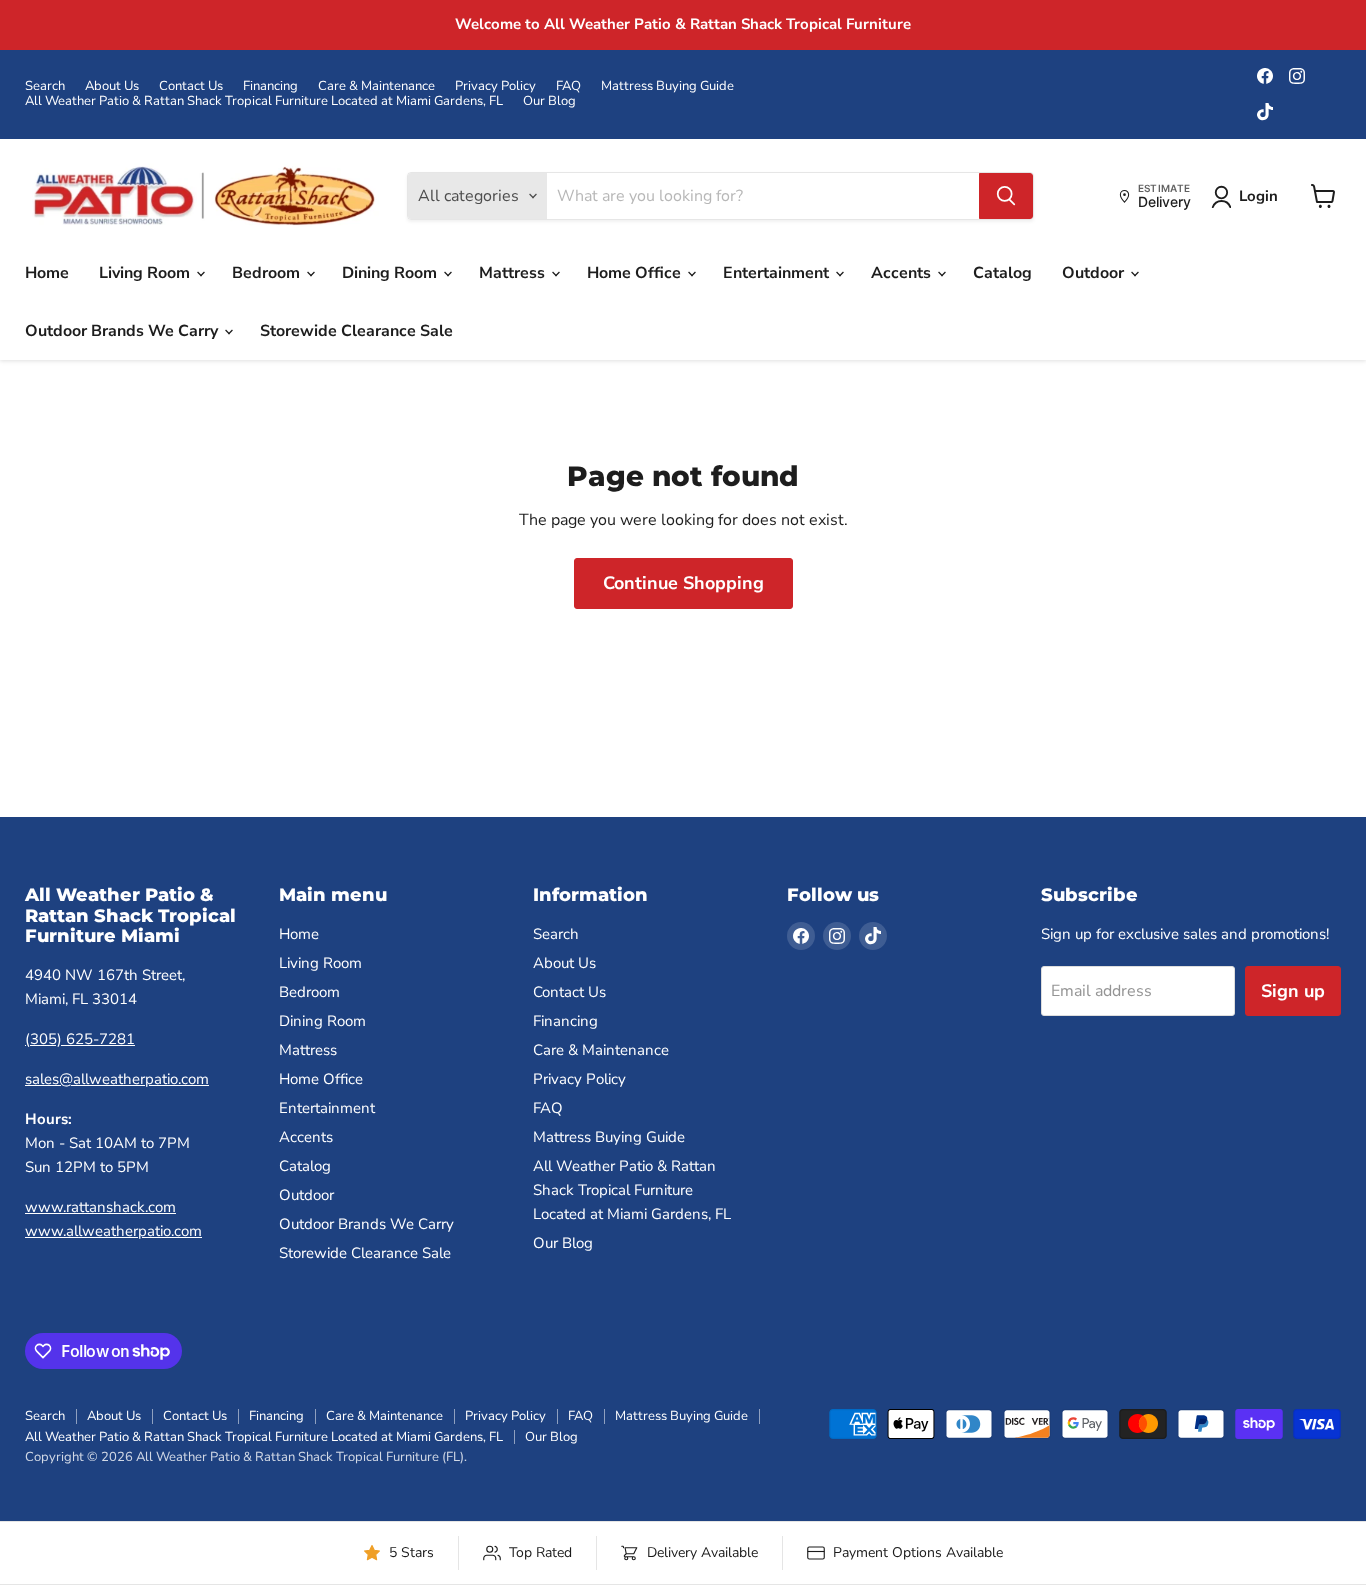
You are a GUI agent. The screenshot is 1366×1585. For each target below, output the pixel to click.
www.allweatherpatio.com (113, 1231)
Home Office (636, 273)
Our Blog (549, 101)
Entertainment (778, 273)
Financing (270, 86)
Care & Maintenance (376, 86)
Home (47, 273)
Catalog (1002, 273)
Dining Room (391, 273)
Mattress (514, 273)
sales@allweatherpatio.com (117, 1079)
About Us (112, 86)
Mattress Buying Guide (667, 86)
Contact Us (191, 86)
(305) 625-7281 (80, 1039)
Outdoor (1095, 273)
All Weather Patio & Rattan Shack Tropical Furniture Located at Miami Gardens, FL (264, 101)
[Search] (1006, 196)
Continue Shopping (683, 583)
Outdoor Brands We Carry (123, 331)
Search (45, 86)
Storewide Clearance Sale (356, 331)
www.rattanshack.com (100, 1207)
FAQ (568, 86)
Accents (903, 273)
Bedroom (268, 273)
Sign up (1293, 991)
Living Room (146, 273)
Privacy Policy (495, 86)
